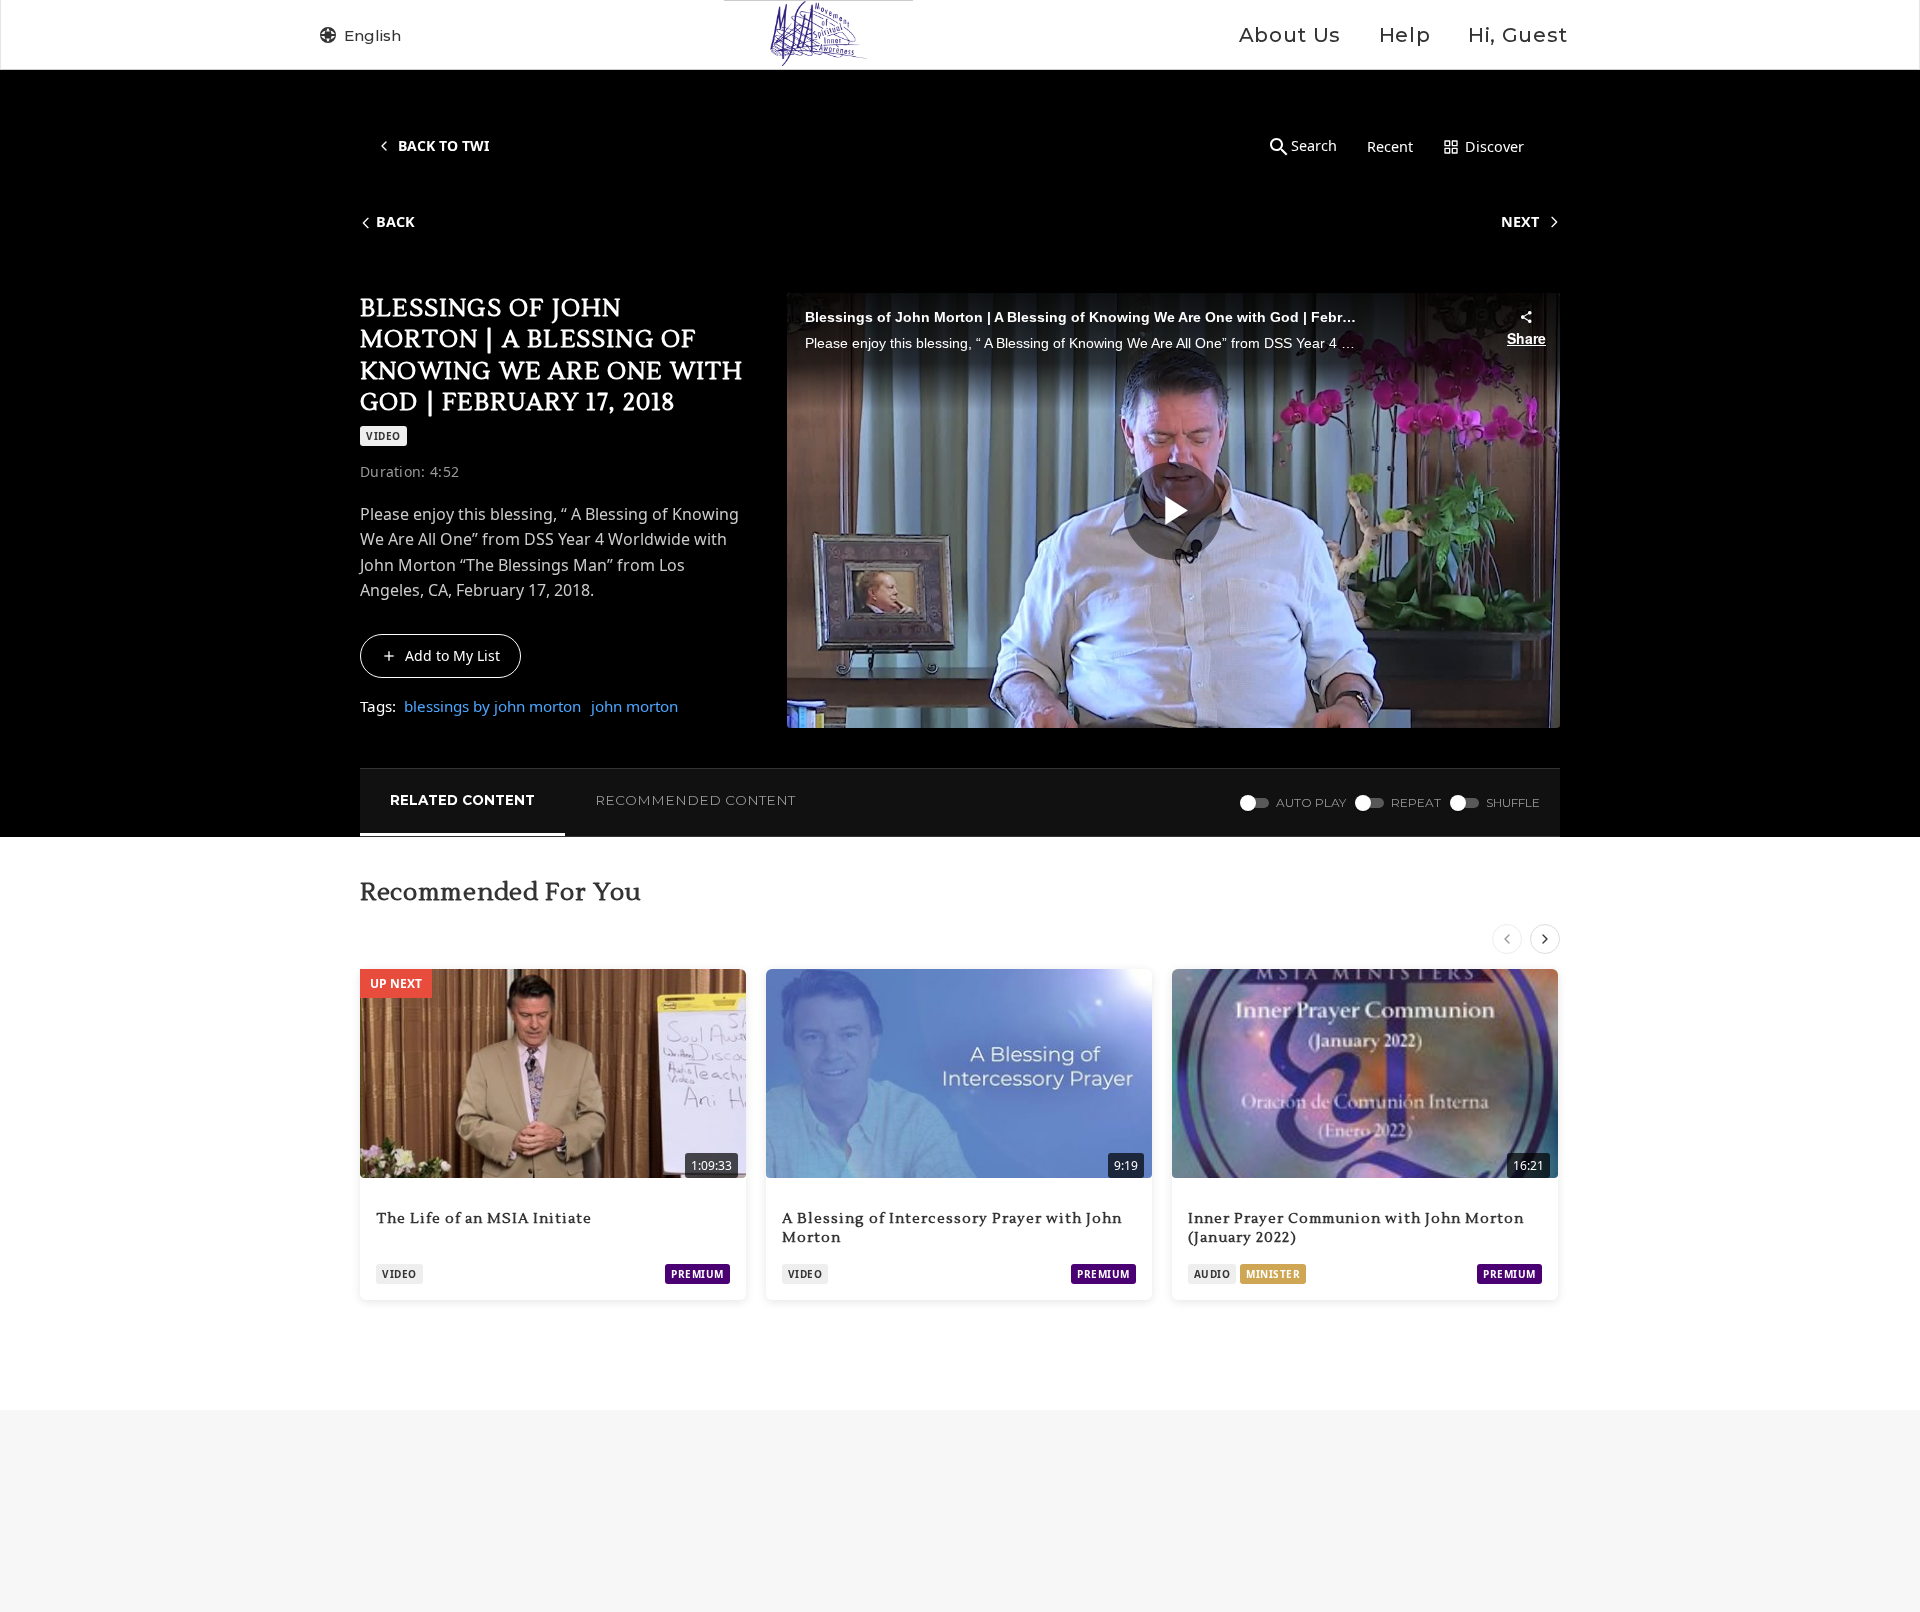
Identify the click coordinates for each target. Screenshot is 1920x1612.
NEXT (1520, 221)
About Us (1290, 35)
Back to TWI (443, 145)
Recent (1390, 146)
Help (1404, 35)
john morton (634, 706)
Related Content (462, 800)
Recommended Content (695, 800)
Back (395, 221)
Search (1314, 145)
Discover (1494, 146)
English (372, 35)
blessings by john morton (492, 706)
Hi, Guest (1518, 35)
